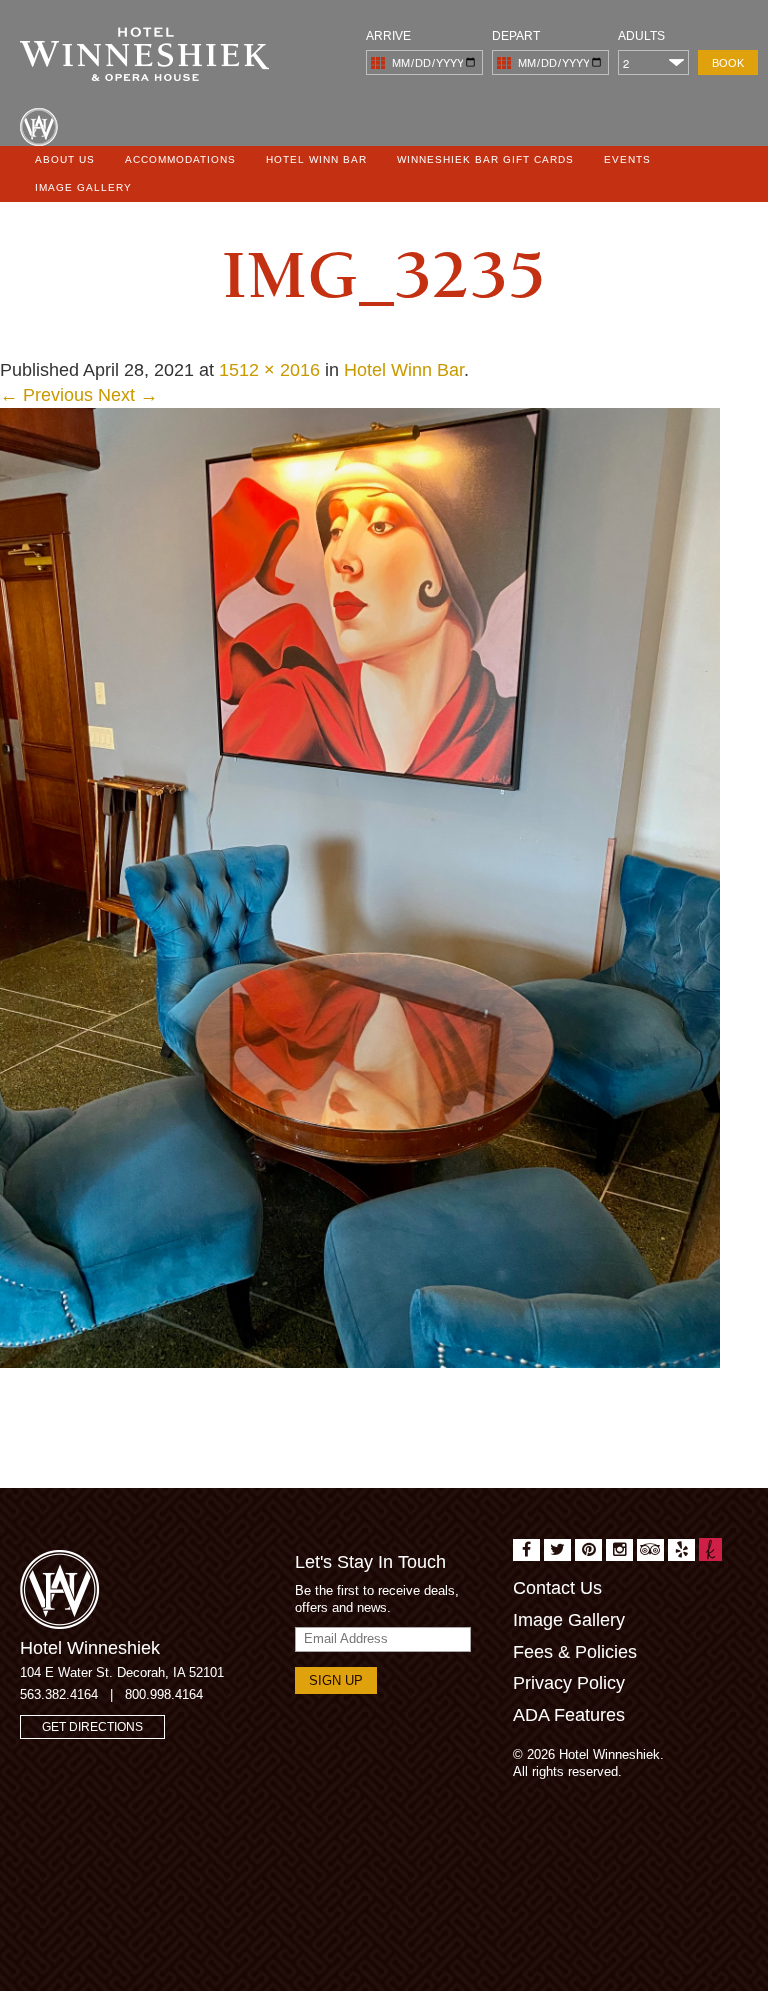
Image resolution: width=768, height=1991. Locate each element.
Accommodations (180, 159)
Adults (641, 36)
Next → (128, 395)
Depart (516, 36)
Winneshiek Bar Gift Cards (485, 159)
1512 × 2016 (269, 370)
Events (627, 159)
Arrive (388, 36)
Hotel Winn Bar (316, 159)
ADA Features (569, 1715)
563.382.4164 (59, 1694)
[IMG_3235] (360, 887)
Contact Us (557, 1588)
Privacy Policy (569, 1683)
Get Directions (92, 1727)
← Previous (46, 395)
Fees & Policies (575, 1652)
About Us (65, 159)
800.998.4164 (164, 1694)
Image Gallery (83, 187)
